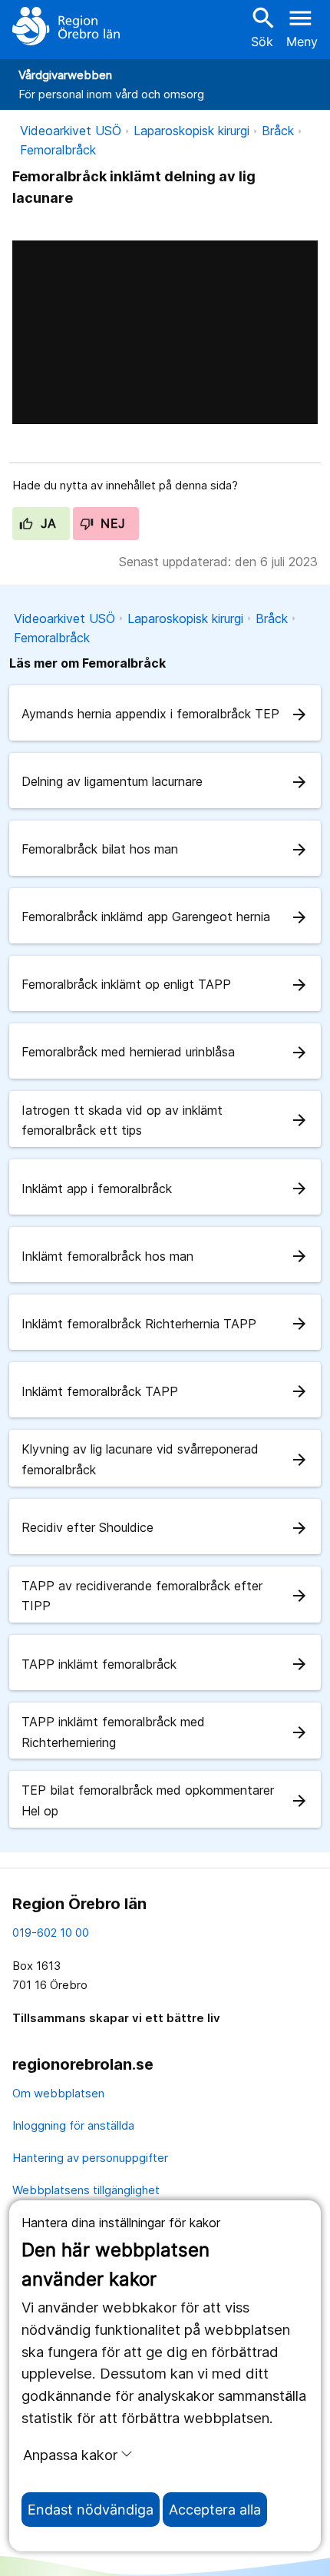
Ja (46, 523)
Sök (262, 27)
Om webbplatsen (58, 2093)
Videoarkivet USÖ (71, 131)
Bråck (278, 131)
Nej (111, 523)
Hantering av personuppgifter (90, 2158)
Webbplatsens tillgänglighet (86, 2190)
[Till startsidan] (66, 26)
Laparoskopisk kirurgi (191, 131)
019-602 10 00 (51, 1933)
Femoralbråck (58, 150)
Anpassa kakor (70, 2455)
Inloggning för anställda (73, 2125)
